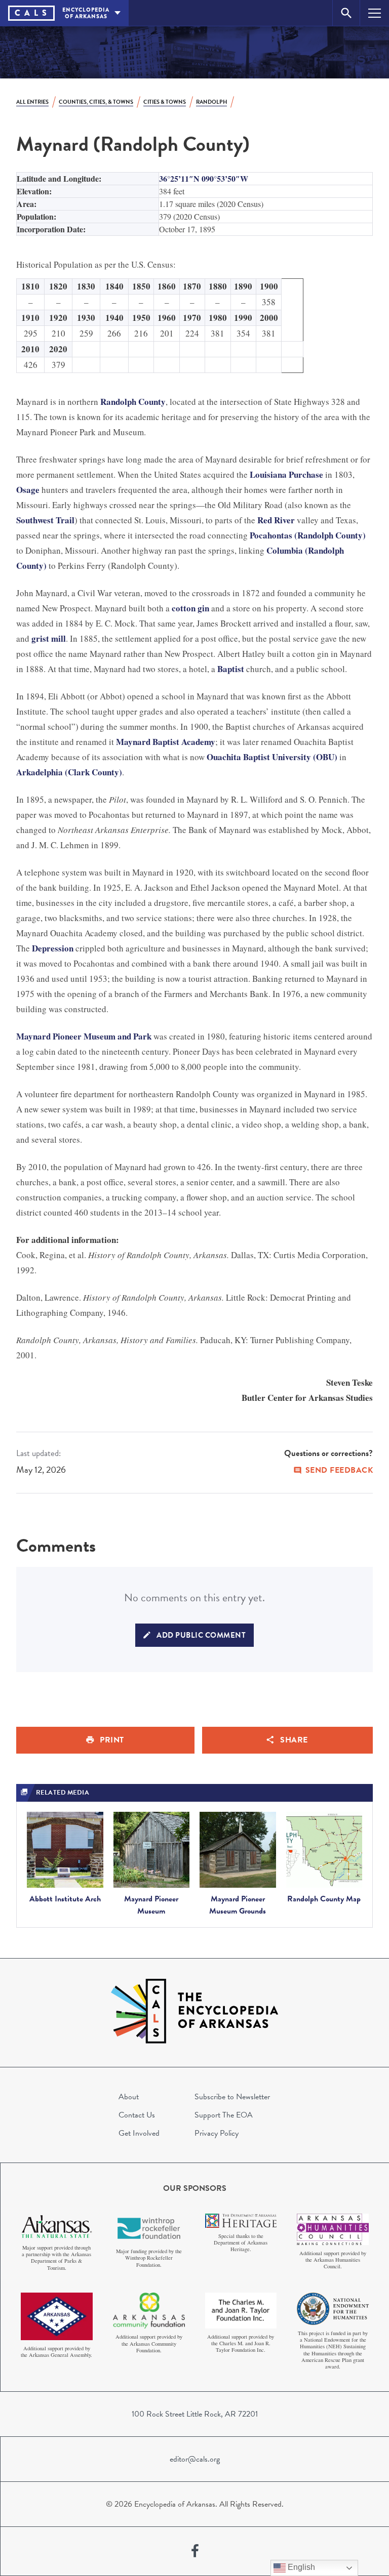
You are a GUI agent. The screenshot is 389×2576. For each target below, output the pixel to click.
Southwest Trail (45, 520)
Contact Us (137, 2115)
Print (112, 1740)
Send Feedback (339, 1470)
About (129, 2097)
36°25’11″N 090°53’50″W (204, 178)
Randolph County (133, 402)
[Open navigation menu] (375, 13)
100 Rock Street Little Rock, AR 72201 (195, 2414)
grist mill (49, 638)
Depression (53, 948)
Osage (28, 490)
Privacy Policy (217, 2133)
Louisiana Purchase (286, 474)
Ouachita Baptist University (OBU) (272, 757)
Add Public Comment (201, 1635)
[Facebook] (195, 2551)
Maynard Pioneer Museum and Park (84, 1036)
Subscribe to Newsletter (232, 2097)
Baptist (231, 669)
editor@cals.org (195, 2459)
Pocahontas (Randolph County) (308, 535)
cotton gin (190, 608)
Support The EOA (224, 2115)
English (300, 2567)
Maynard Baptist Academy (166, 742)
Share (294, 1740)
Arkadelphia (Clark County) (69, 772)
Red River (276, 520)
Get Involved (139, 2133)
